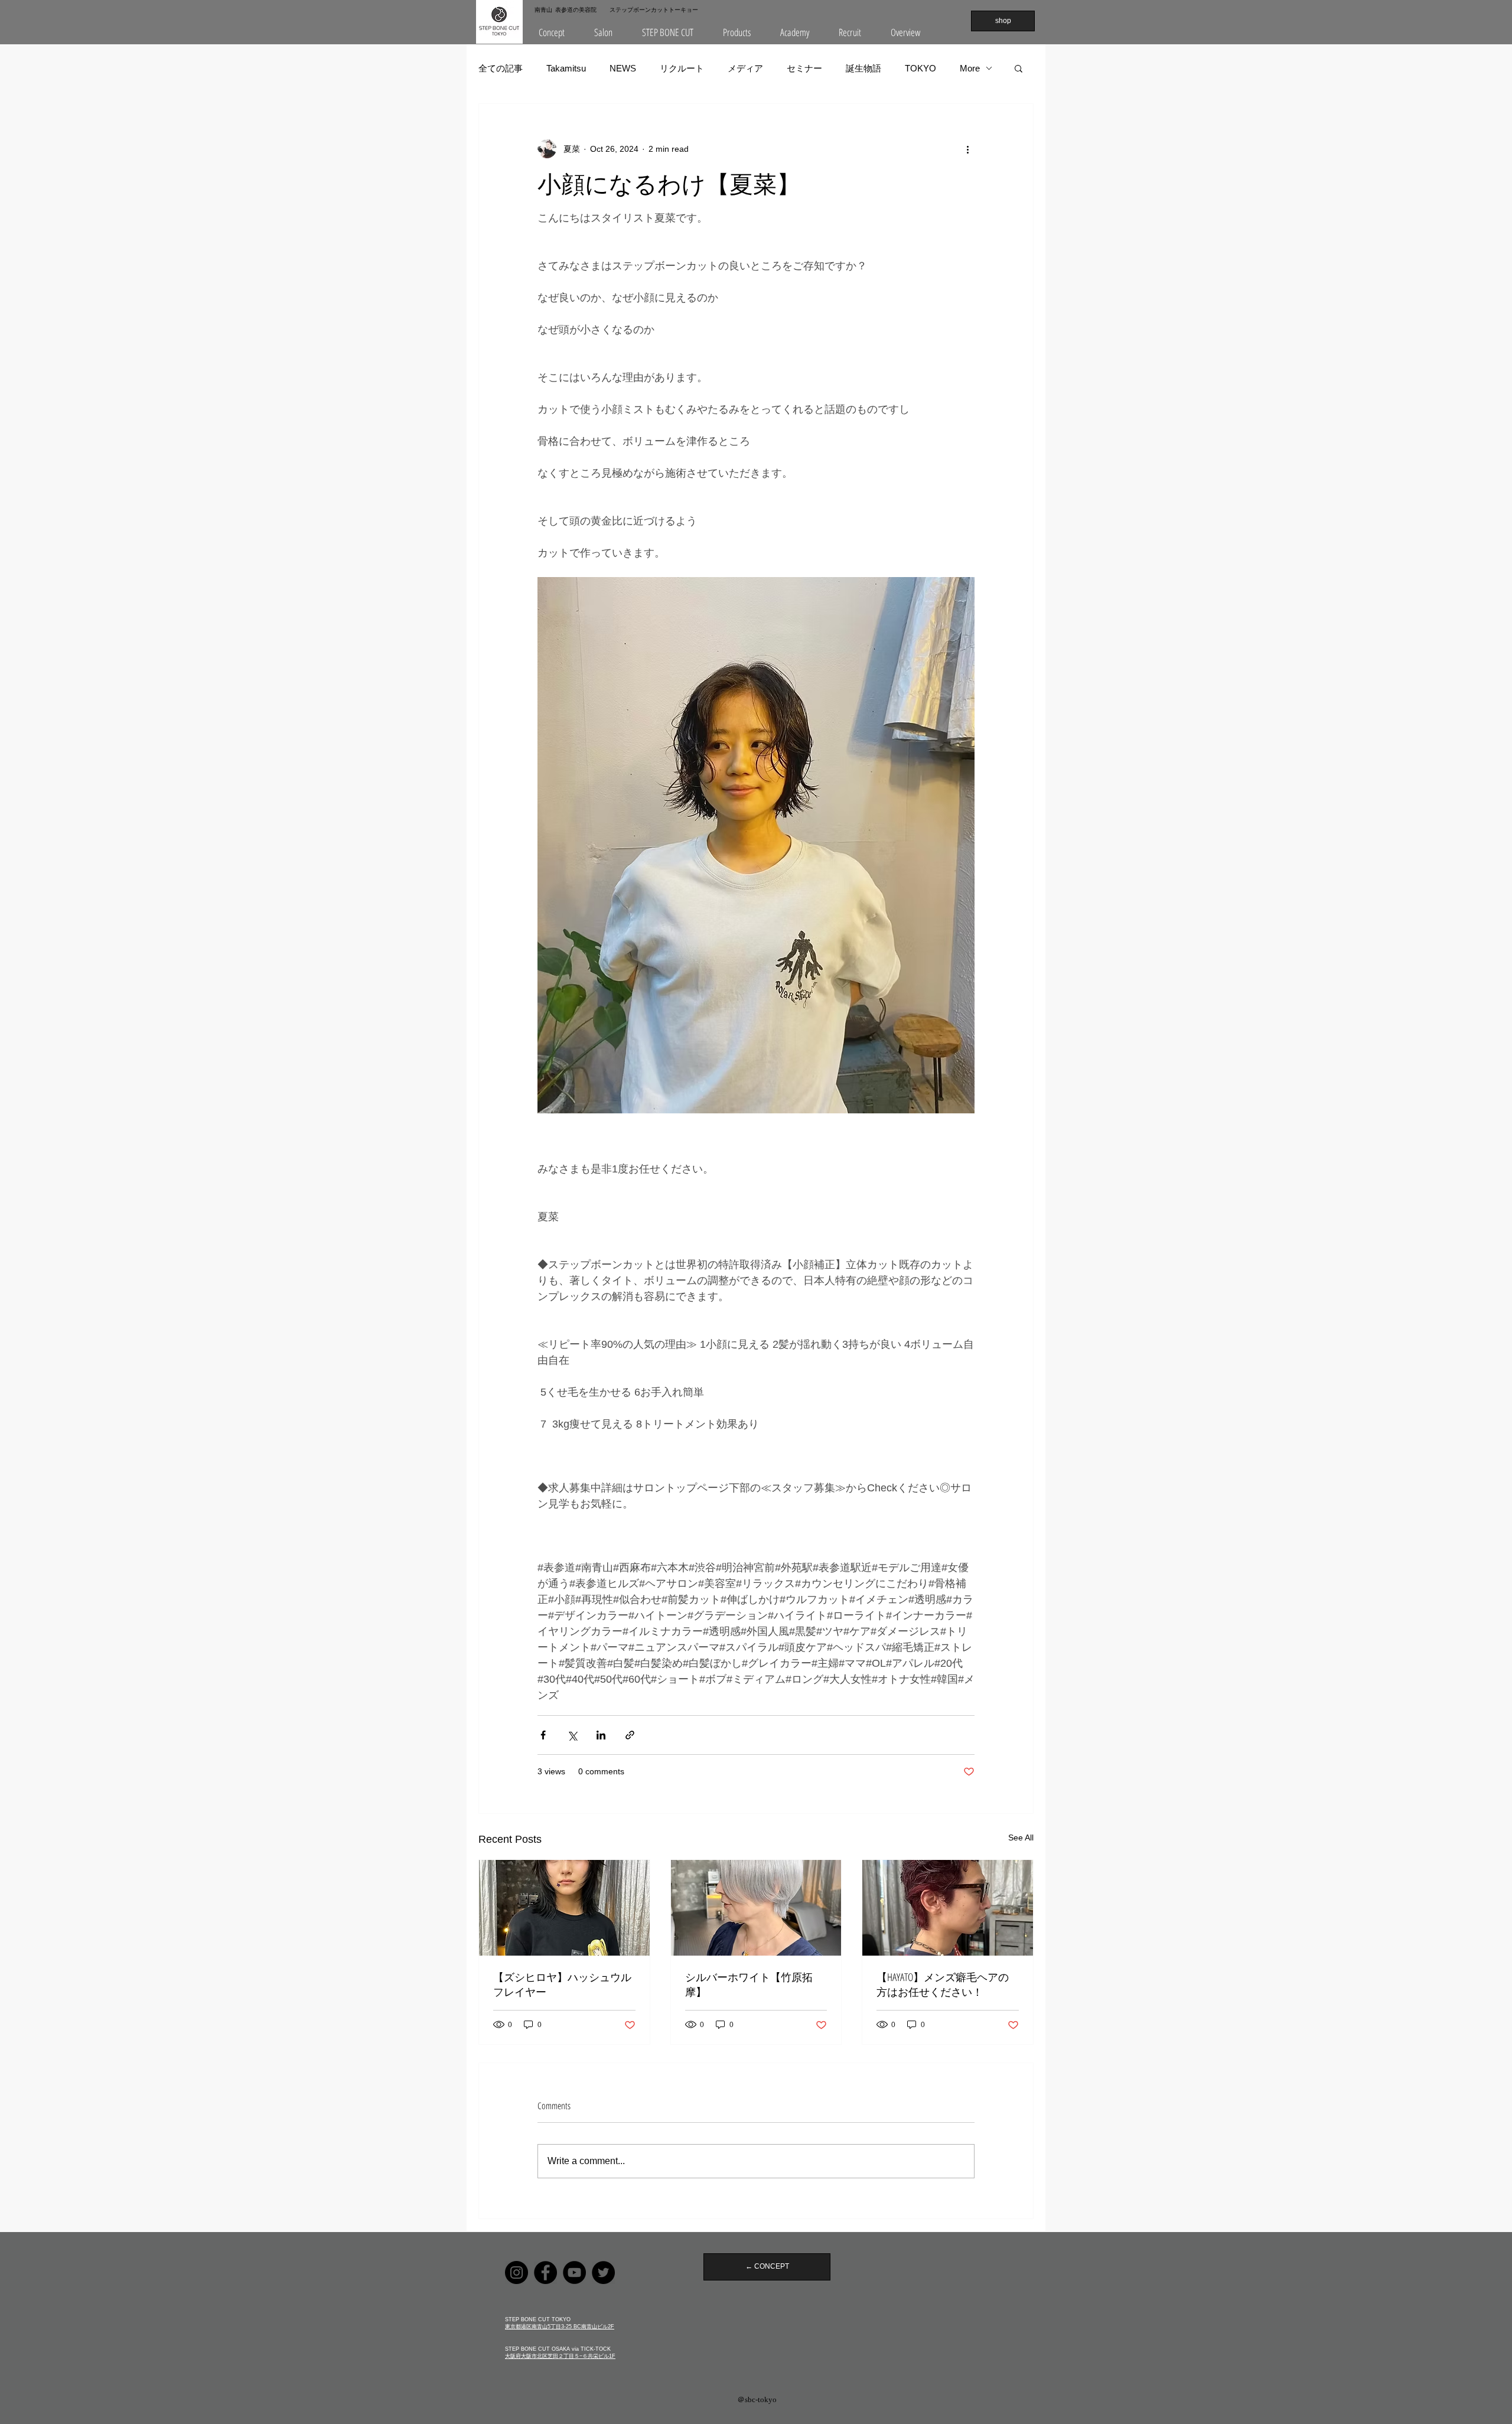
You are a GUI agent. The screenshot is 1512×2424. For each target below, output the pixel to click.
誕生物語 (863, 68)
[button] (603, 32)
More (970, 68)
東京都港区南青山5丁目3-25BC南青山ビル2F (560, 2327)
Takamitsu (566, 68)
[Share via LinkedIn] (601, 1735)
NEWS (623, 68)
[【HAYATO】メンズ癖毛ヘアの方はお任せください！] (948, 1908)
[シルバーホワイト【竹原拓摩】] (756, 1908)
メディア (745, 68)
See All (1021, 1837)
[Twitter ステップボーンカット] (603, 2272)
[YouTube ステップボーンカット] (574, 2272)
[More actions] (967, 149)
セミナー (804, 68)
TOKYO (920, 68)
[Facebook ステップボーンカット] (545, 2272)
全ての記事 (501, 68)
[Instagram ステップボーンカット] (517, 2272)
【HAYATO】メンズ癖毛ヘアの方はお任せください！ (943, 1984)
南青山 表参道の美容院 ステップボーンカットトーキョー (616, 9)
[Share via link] (630, 1735)
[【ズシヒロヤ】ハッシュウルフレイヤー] (564, 1908)
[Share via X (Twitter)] (572, 1735)
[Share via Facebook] (543, 1735)
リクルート (682, 68)
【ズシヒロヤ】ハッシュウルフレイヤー (562, 1984)
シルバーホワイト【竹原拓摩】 (749, 1984)
